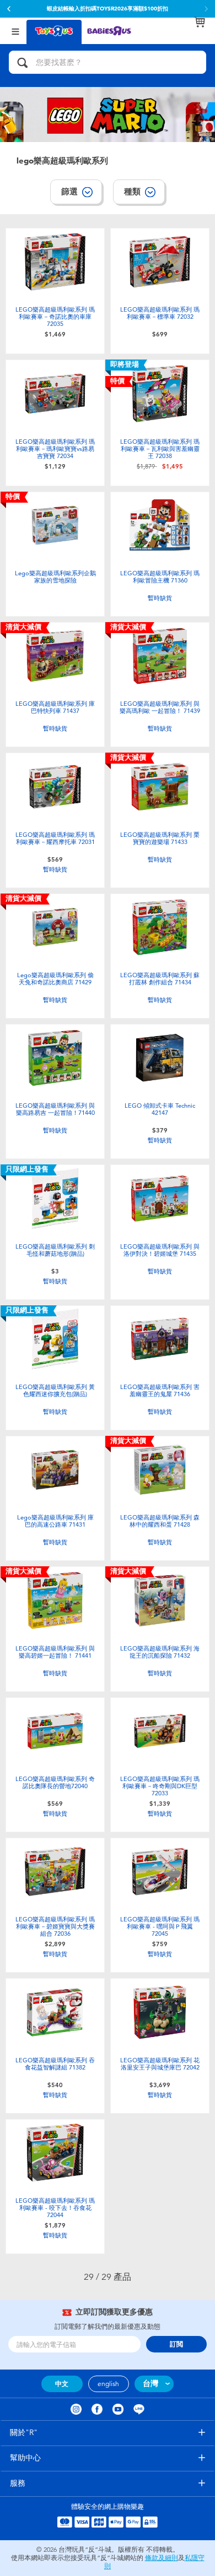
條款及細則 (162, 2558)
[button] (9, 9)
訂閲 (176, 2344)
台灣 (150, 2384)
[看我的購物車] (200, 22)
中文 (62, 2384)
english (108, 2384)
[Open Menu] (15, 31)
